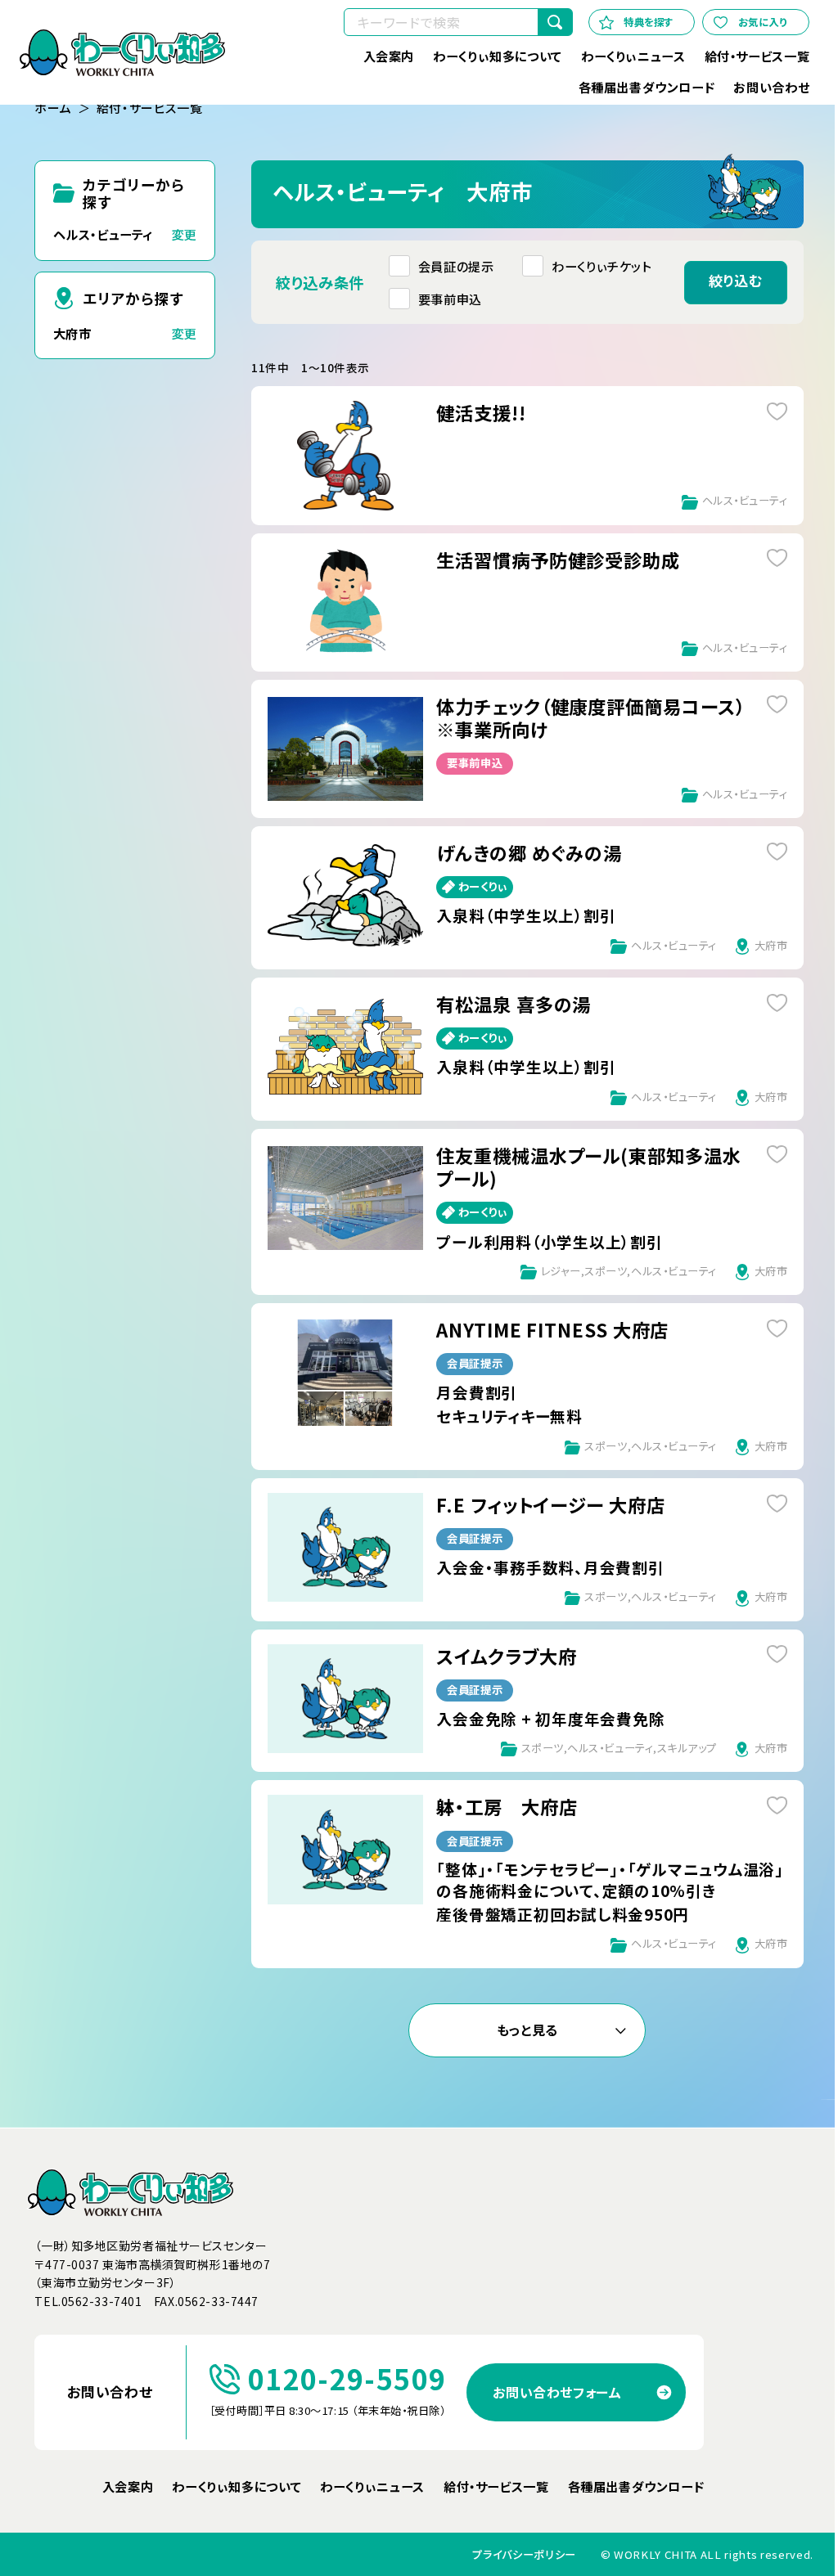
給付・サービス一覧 (757, 56)
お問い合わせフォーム (557, 2392)
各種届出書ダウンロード (646, 87)
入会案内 (388, 56)
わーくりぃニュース (633, 56)
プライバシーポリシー (524, 2555)
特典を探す (649, 22)
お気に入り (763, 22)
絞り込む (735, 280)
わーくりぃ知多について (498, 56)
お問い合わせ (771, 87)
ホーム (53, 108)
